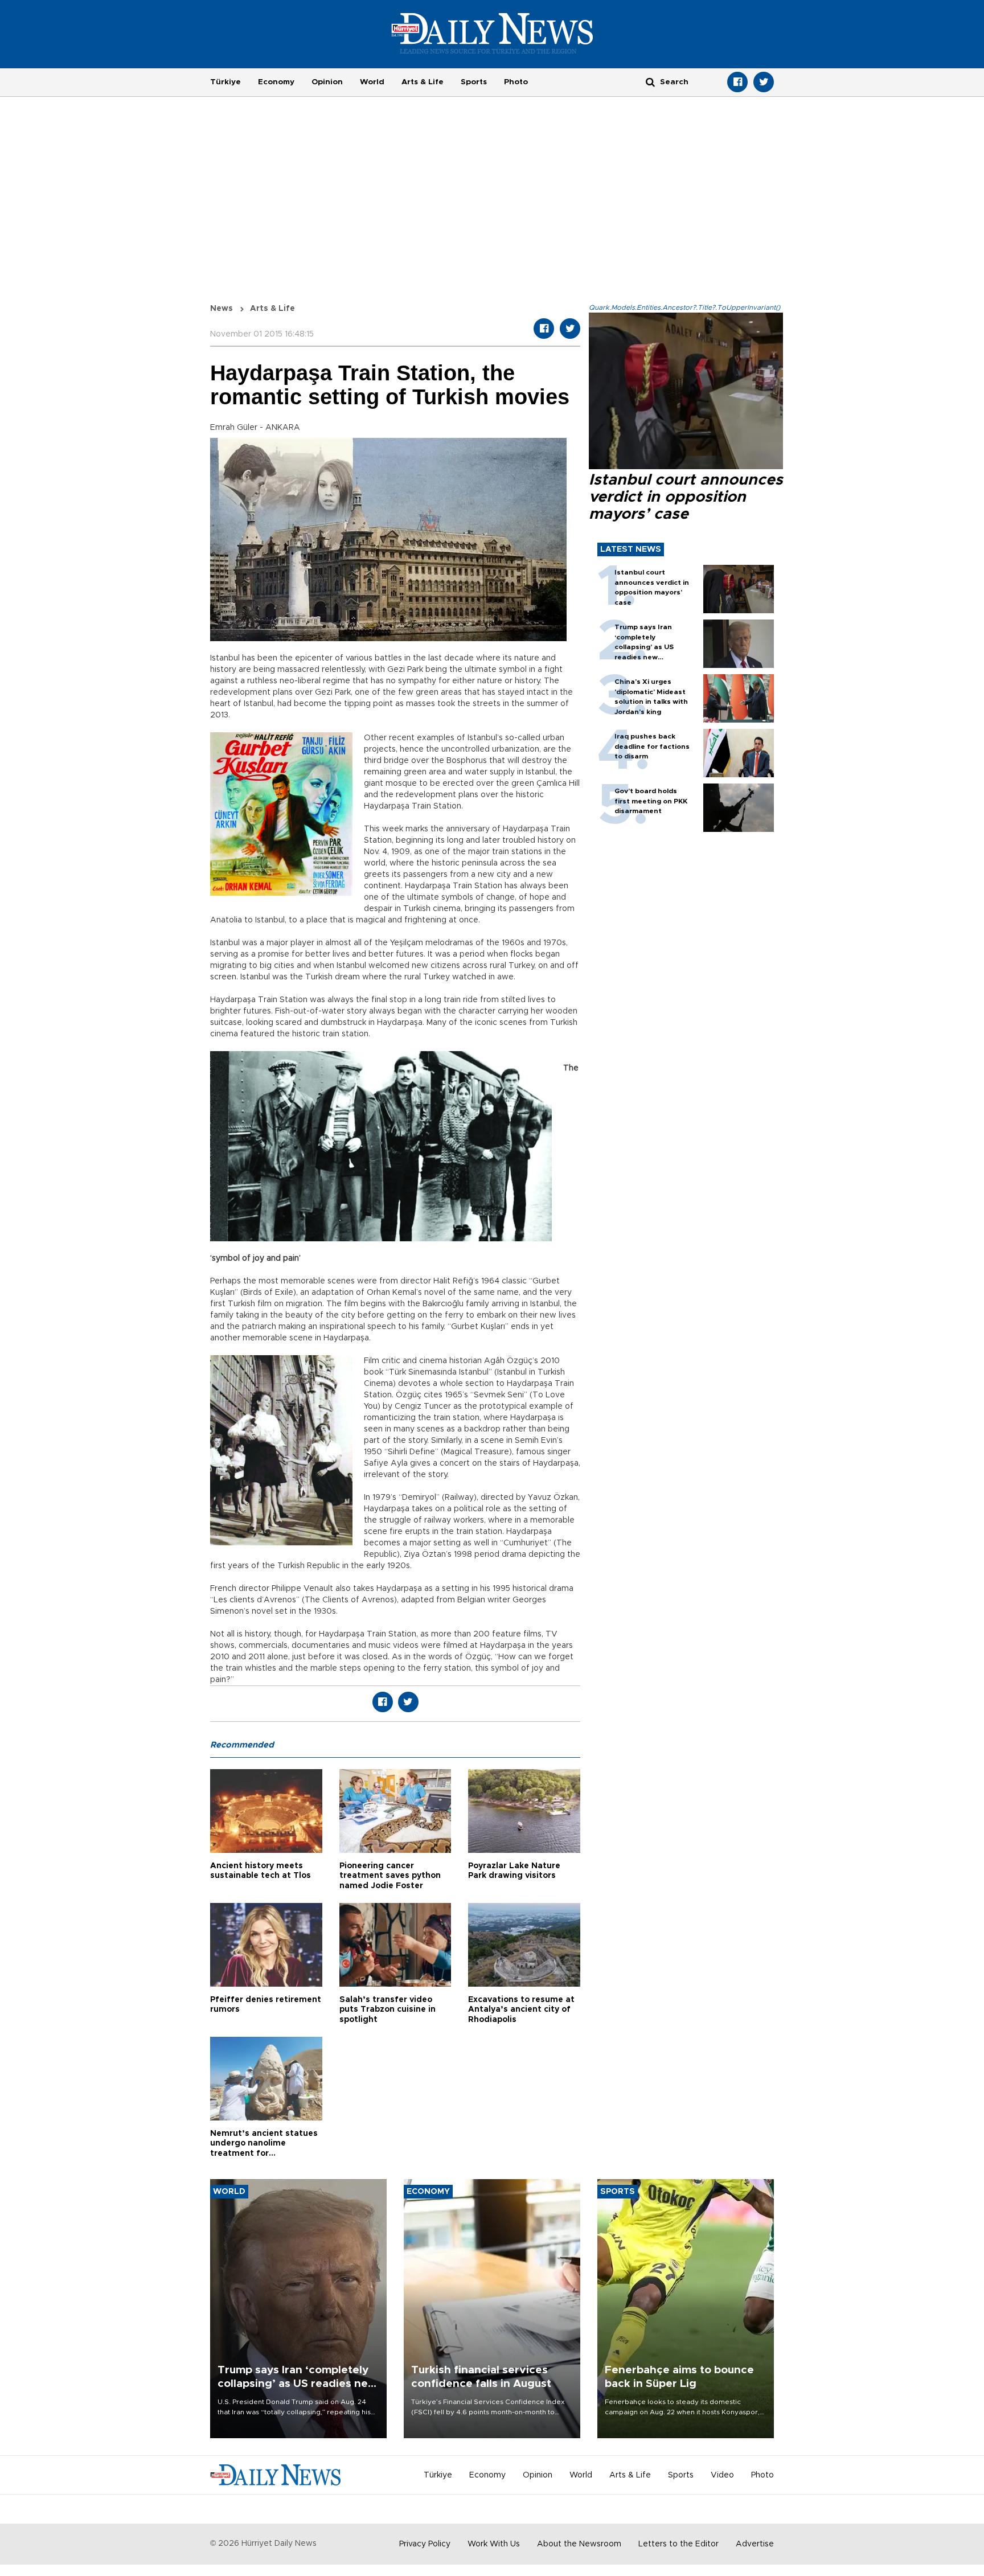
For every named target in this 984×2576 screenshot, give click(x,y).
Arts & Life (423, 82)
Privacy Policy (425, 2544)
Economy (276, 82)
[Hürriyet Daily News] (492, 33)
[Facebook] (737, 82)
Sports (474, 82)
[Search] (650, 82)
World (372, 82)
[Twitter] (764, 82)
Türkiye (225, 82)
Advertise (755, 2544)
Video (722, 2475)
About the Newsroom (579, 2544)
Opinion (327, 82)
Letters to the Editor (678, 2544)
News (222, 309)
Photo (516, 82)
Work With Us (494, 2544)
